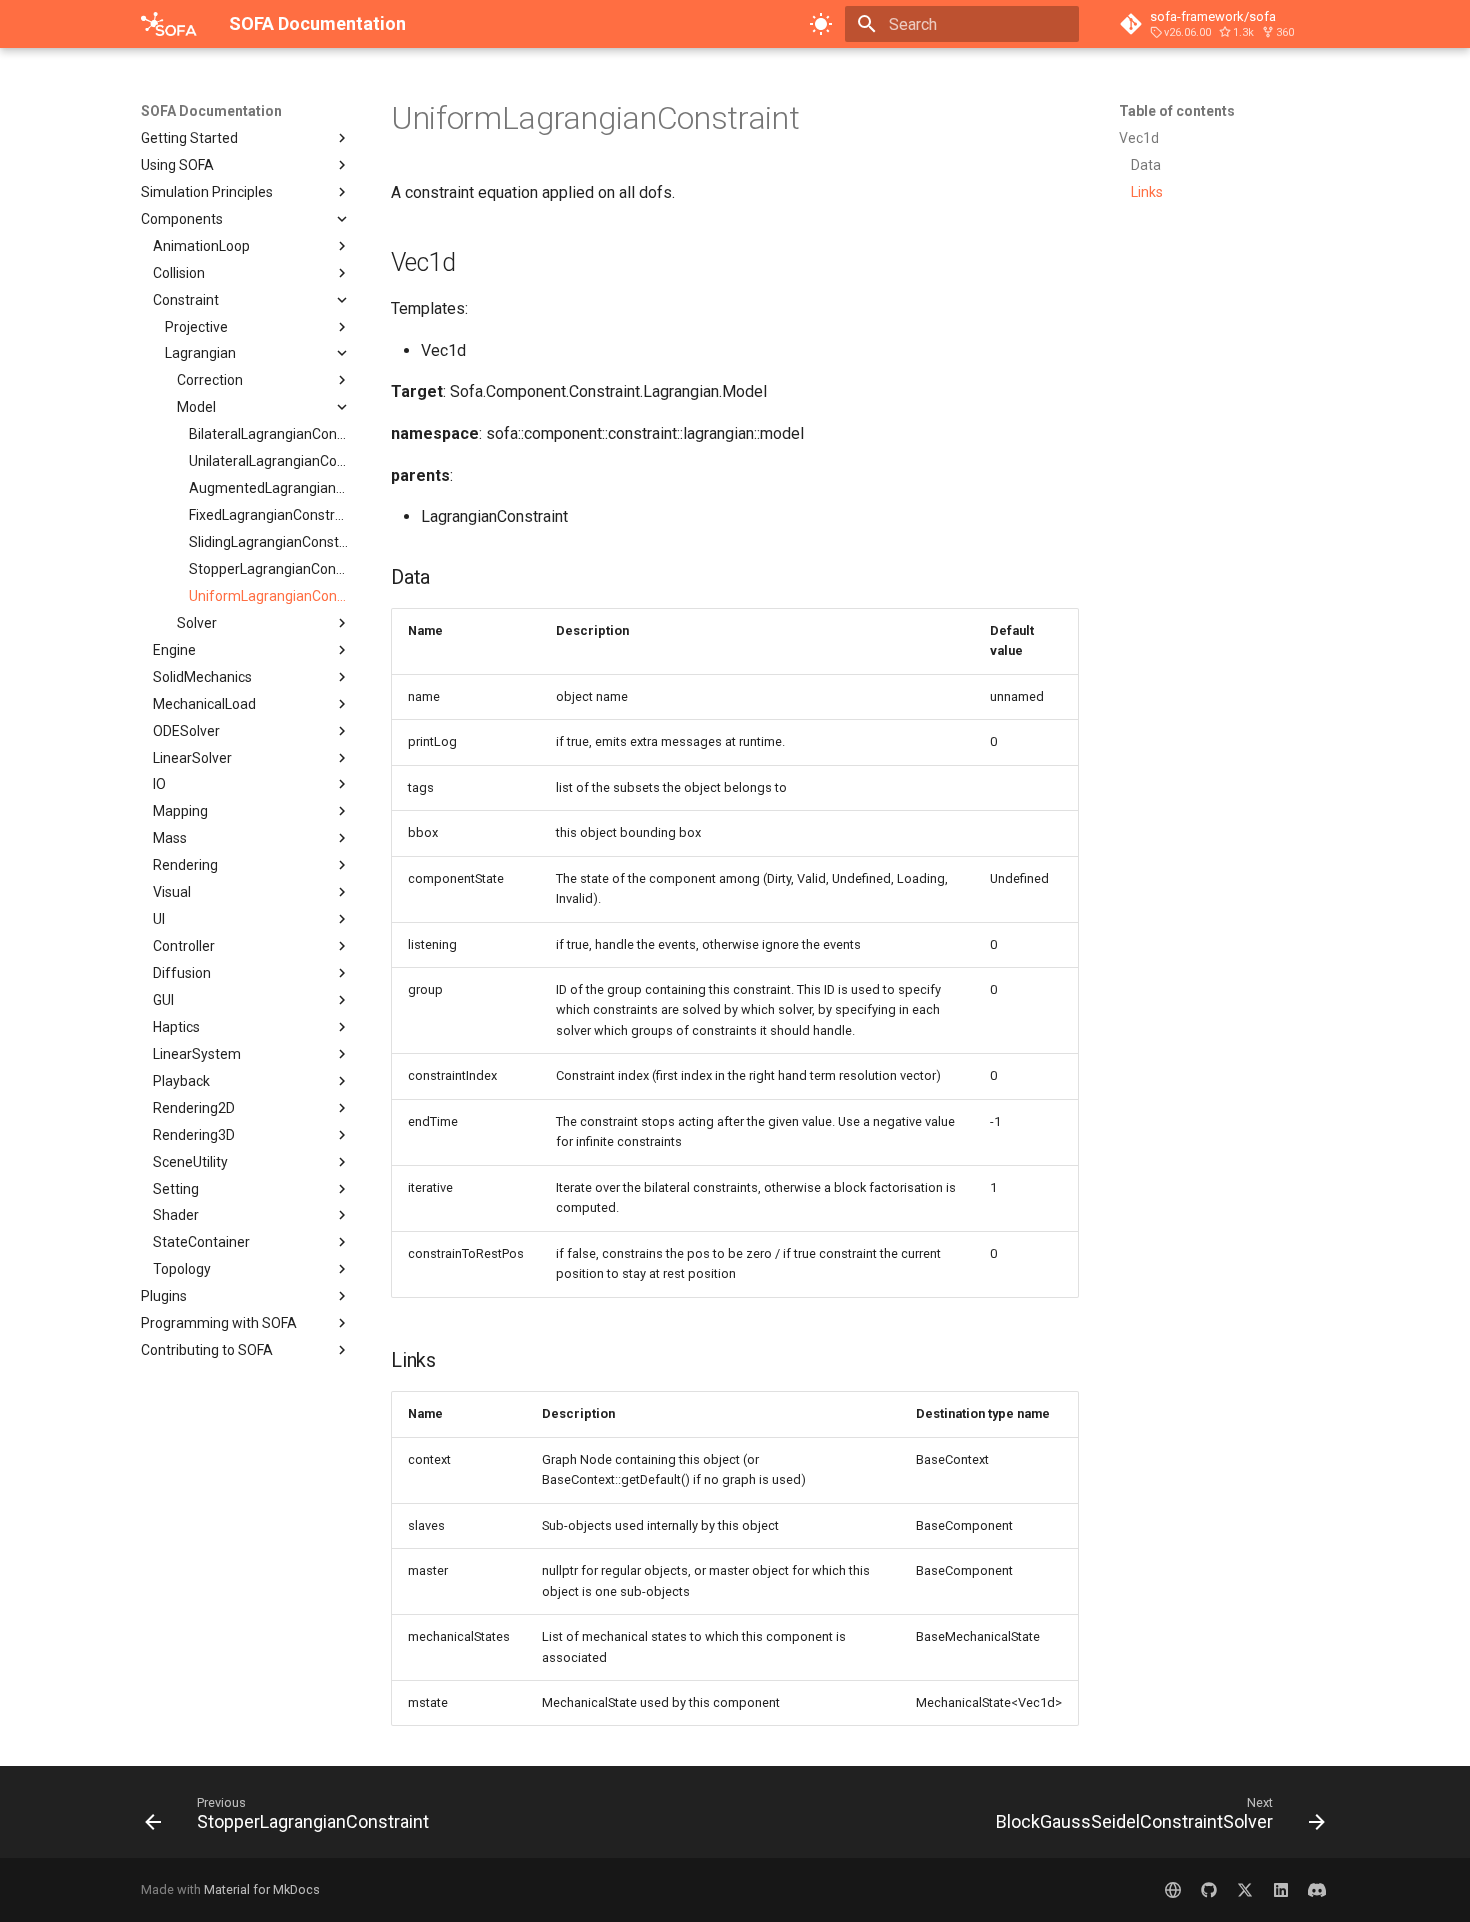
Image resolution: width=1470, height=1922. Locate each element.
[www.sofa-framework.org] (1173, 1890)
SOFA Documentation (211, 111)
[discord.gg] (1317, 1890)
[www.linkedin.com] (1281, 1890)
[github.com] (1209, 1890)
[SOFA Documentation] (169, 24)
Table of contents (1177, 111)
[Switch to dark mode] (821, 24)
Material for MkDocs (262, 1889)
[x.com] (1245, 1890)
